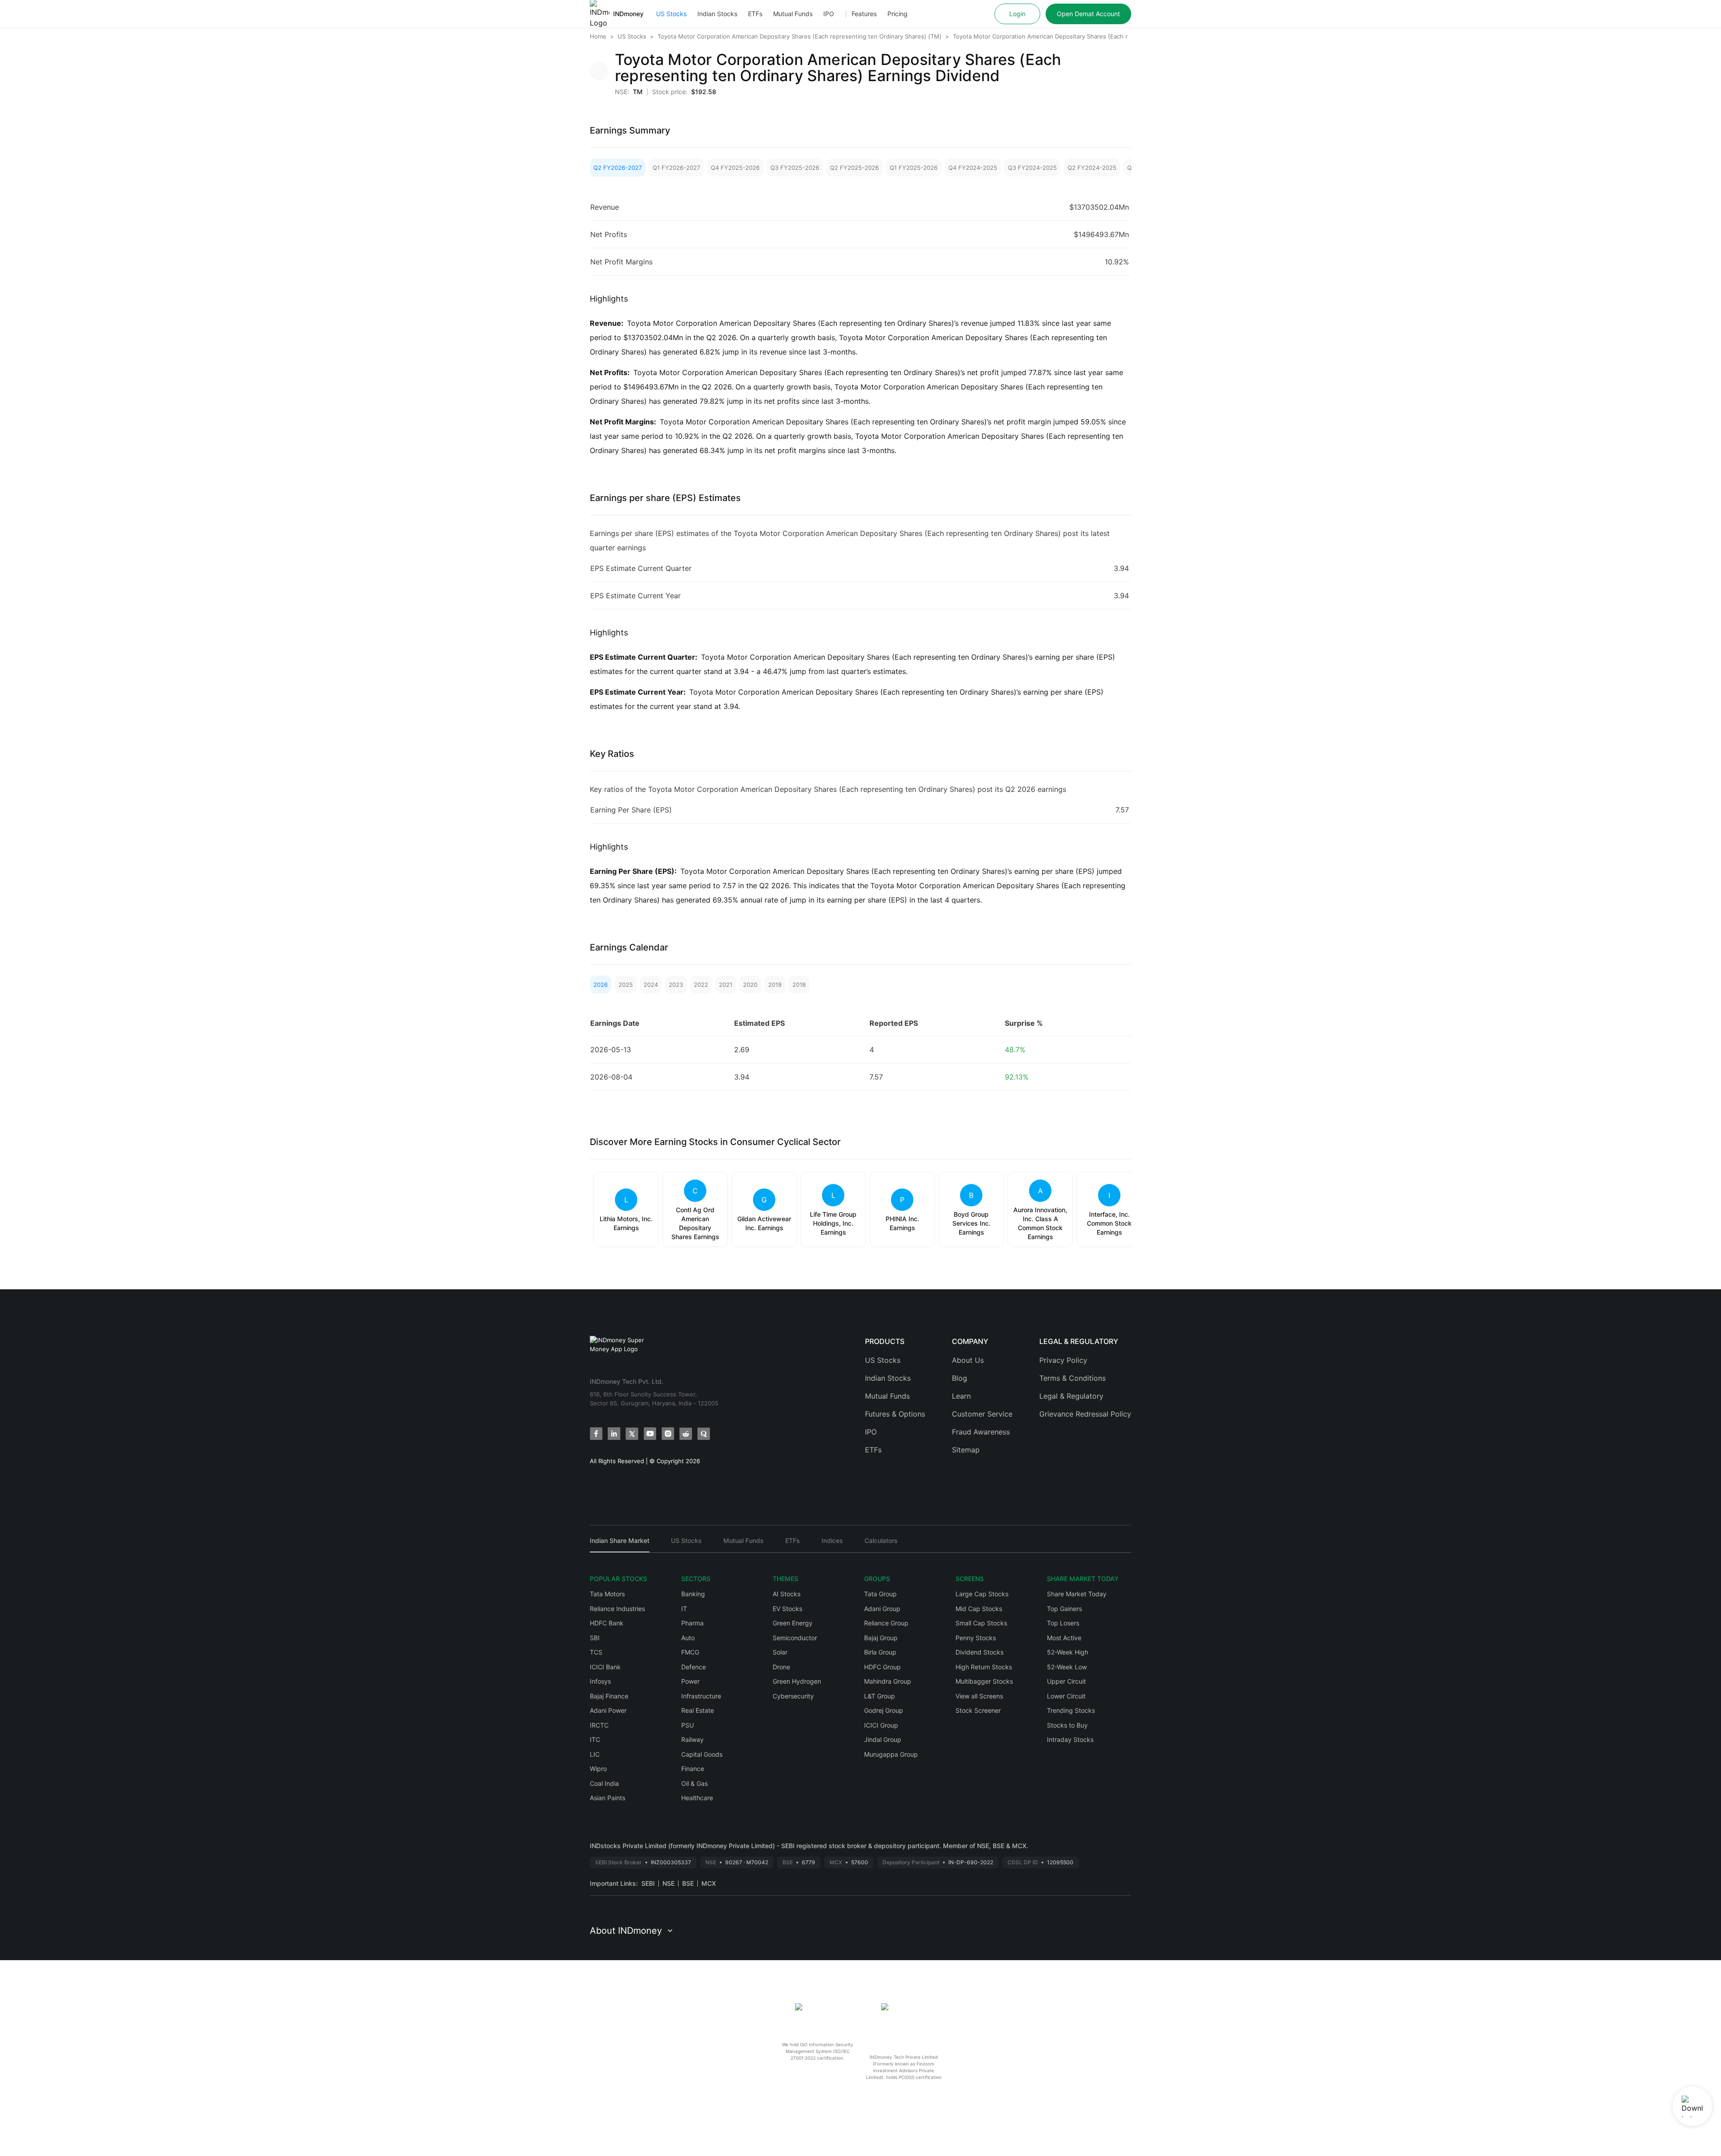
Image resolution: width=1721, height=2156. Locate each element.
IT (684, 1609)
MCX (709, 1883)
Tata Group (880, 1594)
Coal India (604, 1783)
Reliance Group (886, 1623)
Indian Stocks (717, 14)
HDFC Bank (607, 1623)
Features (864, 14)
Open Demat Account (1088, 14)
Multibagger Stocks (984, 1681)
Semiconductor (795, 1638)
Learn (961, 1396)
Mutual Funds (793, 14)
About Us (968, 1360)
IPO (829, 14)
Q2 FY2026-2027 (618, 168)
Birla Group (880, 1652)
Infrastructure (701, 1696)
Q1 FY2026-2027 (676, 168)
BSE (688, 1883)
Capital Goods (702, 1754)
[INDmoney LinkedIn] (614, 1434)
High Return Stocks (984, 1667)
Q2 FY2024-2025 (1092, 168)
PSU (688, 1725)
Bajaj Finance (609, 1696)
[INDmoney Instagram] (668, 1434)
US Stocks (671, 14)
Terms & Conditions (1072, 1378)
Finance (693, 1769)
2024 (651, 985)
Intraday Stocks (1070, 1739)
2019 (775, 985)
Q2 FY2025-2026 (854, 168)
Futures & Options (895, 1414)
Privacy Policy (1063, 1360)
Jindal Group (883, 1739)
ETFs (755, 14)
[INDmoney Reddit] (686, 1434)
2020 (750, 985)
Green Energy (793, 1623)
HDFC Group (882, 1667)
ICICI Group (881, 1725)
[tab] (620, 1545)
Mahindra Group (888, 1681)
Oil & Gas (694, 1783)
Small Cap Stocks (981, 1623)
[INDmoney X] (632, 1434)
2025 (626, 985)
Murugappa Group (891, 1754)
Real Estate (698, 1710)
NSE (668, 1883)
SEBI (648, 1883)
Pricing (897, 14)
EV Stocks (787, 1609)
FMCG (690, 1652)
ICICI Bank (605, 1667)
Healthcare (697, 1798)
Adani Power (608, 1710)
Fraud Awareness (981, 1432)
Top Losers (1063, 1623)
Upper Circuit (1066, 1681)
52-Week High (1068, 1652)
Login (1017, 14)
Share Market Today (1077, 1594)
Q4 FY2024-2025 (973, 168)
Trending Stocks (1071, 1710)
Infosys (600, 1681)
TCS (596, 1652)
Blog (960, 1378)
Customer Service (982, 1414)
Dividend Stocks (979, 1652)
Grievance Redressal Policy (1085, 1414)
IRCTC (599, 1725)
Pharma (692, 1623)
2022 (701, 985)
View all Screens (979, 1696)
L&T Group (880, 1696)
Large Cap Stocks (982, 1594)
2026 (601, 985)
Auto (688, 1638)
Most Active (1064, 1638)
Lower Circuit (1066, 1696)
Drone (781, 1667)
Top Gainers (1064, 1609)
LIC (595, 1754)
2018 (799, 985)
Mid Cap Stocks (979, 1609)
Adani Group (882, 1609)
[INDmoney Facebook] (596, 1434)
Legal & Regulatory (1071, 1396)
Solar (780, 1652)
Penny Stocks (976, 1638)
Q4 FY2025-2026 (735, 168)
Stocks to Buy (1067, 1725)
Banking (693, 1594)
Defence (694, 1667)
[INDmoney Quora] (704, 1434)
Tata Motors (607, 1594)
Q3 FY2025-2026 (795, 168)
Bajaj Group (881, 1638)
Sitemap (966, 1450)
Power (690, 1681)
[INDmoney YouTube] (650, 1434)
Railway (692, 1739)
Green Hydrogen (797, 1681)
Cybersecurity (793, 1696)
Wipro (598, 1769)
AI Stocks (787, 1594)
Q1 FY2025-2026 (914, 168)
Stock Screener (978, 1710)
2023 (676, 985)
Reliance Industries (617, 1609)
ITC (595, 1739)
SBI (595, 1638)
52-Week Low (1067, 1667)
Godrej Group (884, 1710)
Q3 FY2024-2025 (1032, 168)
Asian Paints (608, 1798)
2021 (726, 985)
